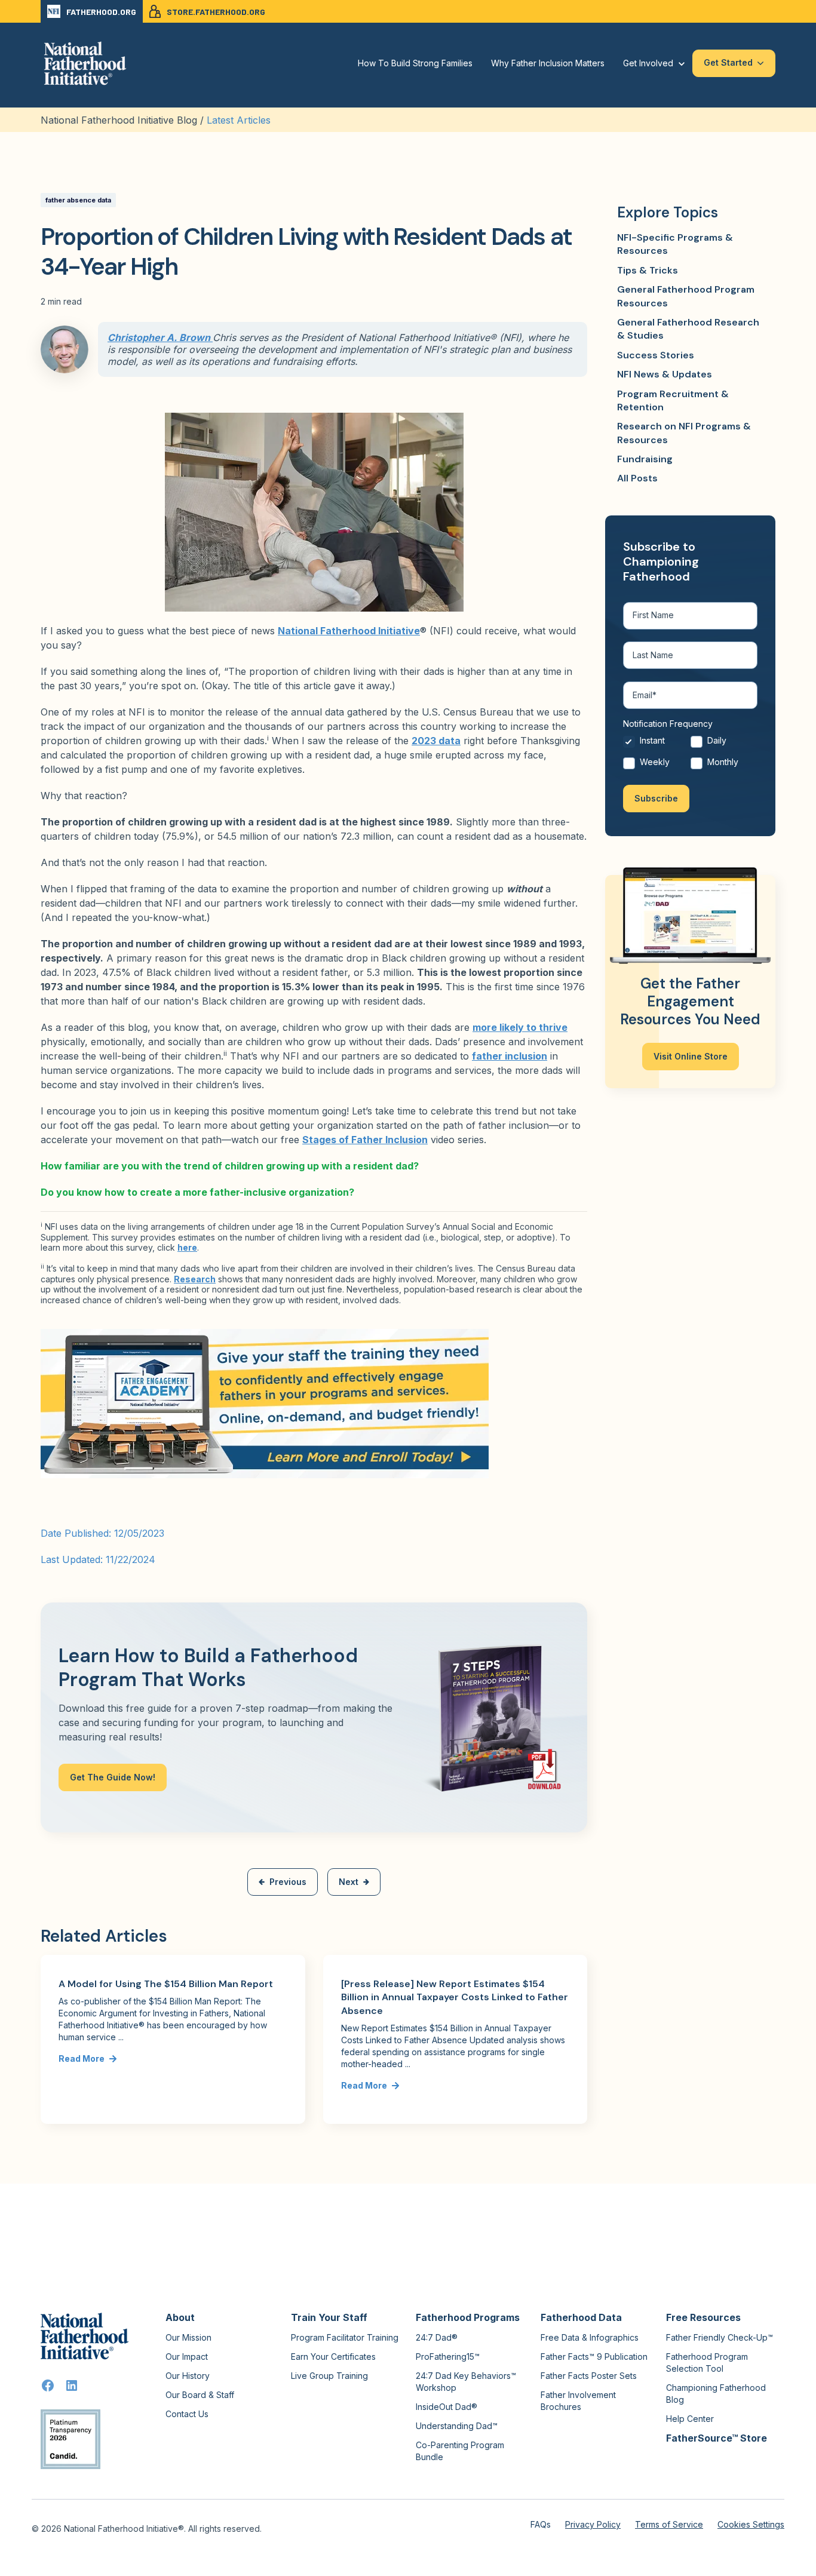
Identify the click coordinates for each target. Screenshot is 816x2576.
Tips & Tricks (648, 270)
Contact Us (187, 2414)
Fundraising (645, 459)
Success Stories (656, 355)
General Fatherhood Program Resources (686, 296)
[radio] (657, 744)
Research (195, 1279)
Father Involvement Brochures (578, 2401)
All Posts (637, 478)
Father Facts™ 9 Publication (594, 2357)
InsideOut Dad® (447, 2407)
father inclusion (510, 1056)
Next (349, 1882)
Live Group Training (329, 2376)
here (187, 1247)
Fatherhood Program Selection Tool (707, 2362)
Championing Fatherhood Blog (716, 2394)
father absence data (78, 200)
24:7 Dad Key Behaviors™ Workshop (466, 2382)
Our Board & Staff (200, 2395)
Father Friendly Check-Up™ (720, 2337)
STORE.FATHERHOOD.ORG (216, 12)
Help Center (690, 2419)
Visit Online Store (691, 1056)
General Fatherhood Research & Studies (688, 329)
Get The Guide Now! (113, 1777)
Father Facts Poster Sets (589, 2376)
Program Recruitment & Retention (673, 400)
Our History (188, 2376)
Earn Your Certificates (333, 2357)
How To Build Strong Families (415, 63)
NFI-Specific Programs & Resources (675, 244)
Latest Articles (239, 120)
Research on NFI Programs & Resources (684, 433)
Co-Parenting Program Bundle (460, 2451)
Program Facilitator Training (345, 2337)
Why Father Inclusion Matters (548, 63)
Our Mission (188, 2337)
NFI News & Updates (665, 374)
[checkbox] (690, 754)
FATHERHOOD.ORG (101, 12)
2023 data (436, 741)
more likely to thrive (520, 1027)
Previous (288, 1882)
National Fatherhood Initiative (349, 631)
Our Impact (187, 2357)
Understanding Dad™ (457, 2426)
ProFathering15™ (448, 2357)
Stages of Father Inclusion (365, 1140)
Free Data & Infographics (590, 2337)
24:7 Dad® (437, 2337)
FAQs (541, 2524)
